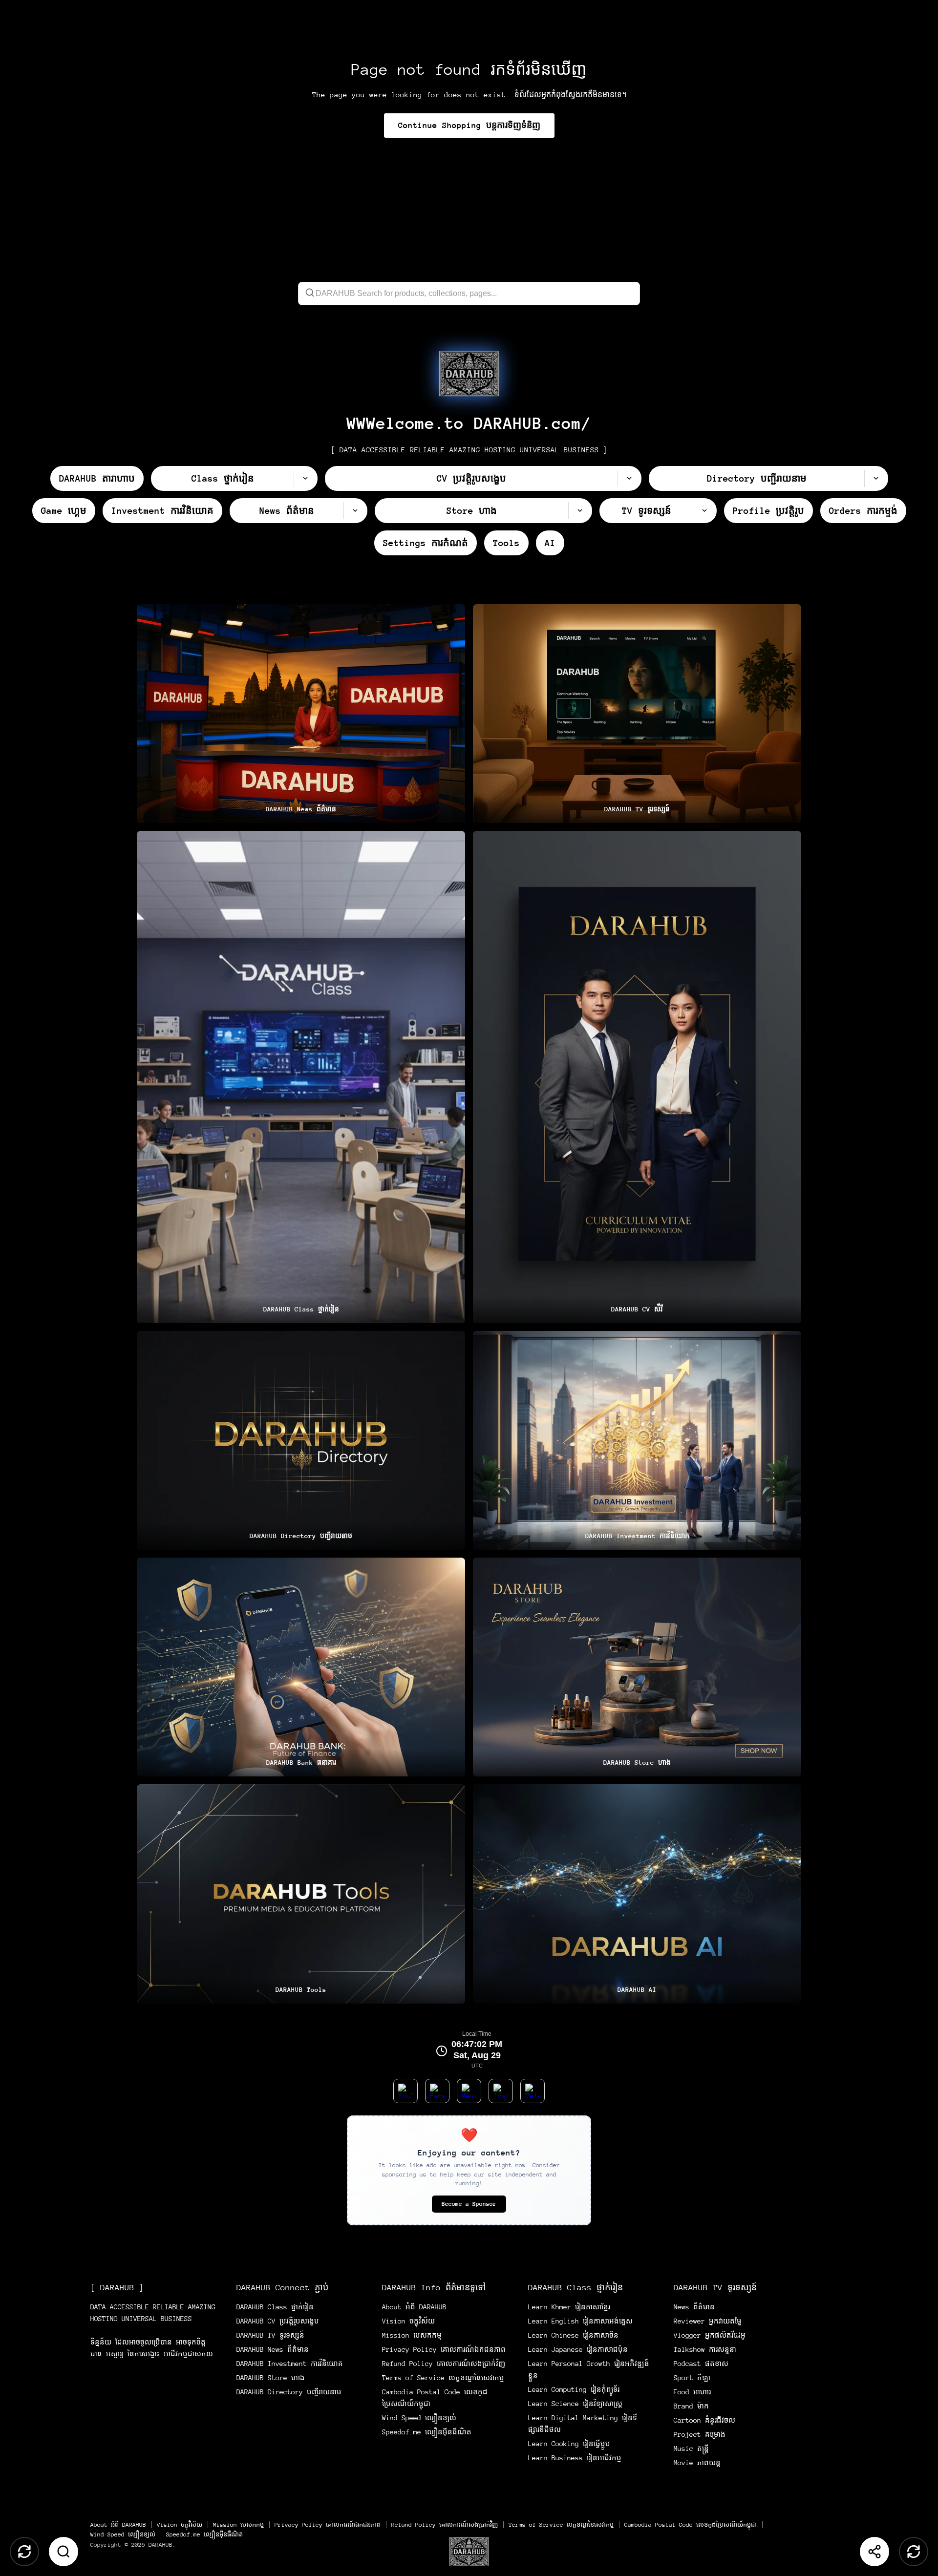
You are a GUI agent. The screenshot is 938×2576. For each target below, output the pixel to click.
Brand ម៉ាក (691, 2406)
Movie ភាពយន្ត (697, 2463)
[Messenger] (469, 2091)
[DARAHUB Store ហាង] (637, 1667)
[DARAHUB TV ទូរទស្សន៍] (637, 714)
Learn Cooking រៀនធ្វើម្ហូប (569, 2444)
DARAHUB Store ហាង (271, 2378)
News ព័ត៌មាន (694, 2307)
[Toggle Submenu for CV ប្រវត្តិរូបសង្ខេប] (629, 478)
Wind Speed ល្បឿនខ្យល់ (419, 2418)
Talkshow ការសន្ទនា (705, 2349)
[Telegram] (533, 2091)
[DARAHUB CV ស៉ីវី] (637, 1077)
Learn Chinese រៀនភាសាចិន (573, 2335)
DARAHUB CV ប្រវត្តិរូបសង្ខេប (278, 2321)
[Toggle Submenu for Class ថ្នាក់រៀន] (305, 478)
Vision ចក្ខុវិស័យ (408, 2321)
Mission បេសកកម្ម (412, 2335)
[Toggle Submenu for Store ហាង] (580, 511)
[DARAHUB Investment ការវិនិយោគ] (637, 1440)
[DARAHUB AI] (637, 1894)
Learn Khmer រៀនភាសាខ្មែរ (569, 2307)
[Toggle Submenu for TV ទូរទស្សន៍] (704, 511)
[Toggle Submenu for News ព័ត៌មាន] (355, 511)
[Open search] (64, 2552)
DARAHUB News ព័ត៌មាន (273, 2349)
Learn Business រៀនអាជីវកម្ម (575, 2458)
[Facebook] (437, 2091)
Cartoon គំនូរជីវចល (704, 2420)
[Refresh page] (914, 2552)
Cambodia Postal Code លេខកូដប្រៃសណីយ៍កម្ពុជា (691, 2525)
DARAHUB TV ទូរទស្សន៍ (270, 2335)
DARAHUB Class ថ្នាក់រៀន (275, 2307)
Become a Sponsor (469, 2204)
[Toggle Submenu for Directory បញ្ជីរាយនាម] (876, 478)
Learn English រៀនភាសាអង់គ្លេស (580, 2321)
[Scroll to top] (24, 2552)
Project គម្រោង (700, 2434)
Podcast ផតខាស (701, 2364)
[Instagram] (501, 2091)
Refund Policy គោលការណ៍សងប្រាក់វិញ (444, 2364)
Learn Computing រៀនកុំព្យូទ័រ (574, 2389)
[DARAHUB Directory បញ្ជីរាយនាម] (301, 1440)
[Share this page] (874, 2552)
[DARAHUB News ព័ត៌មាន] (301, 714)
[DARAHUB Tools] (301, 1894)
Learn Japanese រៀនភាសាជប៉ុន (578, 2349)
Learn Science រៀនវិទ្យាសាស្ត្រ (575, 2404)
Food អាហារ (692, 2392)
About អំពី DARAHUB (414, 2307)
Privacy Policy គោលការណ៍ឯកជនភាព (444, 2349)
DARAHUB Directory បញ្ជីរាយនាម (289, 2392)
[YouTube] (405, 2091)
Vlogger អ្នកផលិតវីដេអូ (710, 2335)
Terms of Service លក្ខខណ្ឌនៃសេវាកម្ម (443, 2378)
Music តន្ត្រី (691, 2449)
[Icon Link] (469, 374)
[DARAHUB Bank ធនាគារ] (301, 1667)
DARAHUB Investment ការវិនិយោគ (290, 2364)
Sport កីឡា (692, 2378)
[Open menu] (469, 2552)
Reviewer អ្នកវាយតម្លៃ (708, 2321)
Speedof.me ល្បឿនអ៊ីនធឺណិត (427, 2432)
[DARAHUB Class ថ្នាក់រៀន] (301, 1077)
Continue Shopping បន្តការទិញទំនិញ (469, 125)
